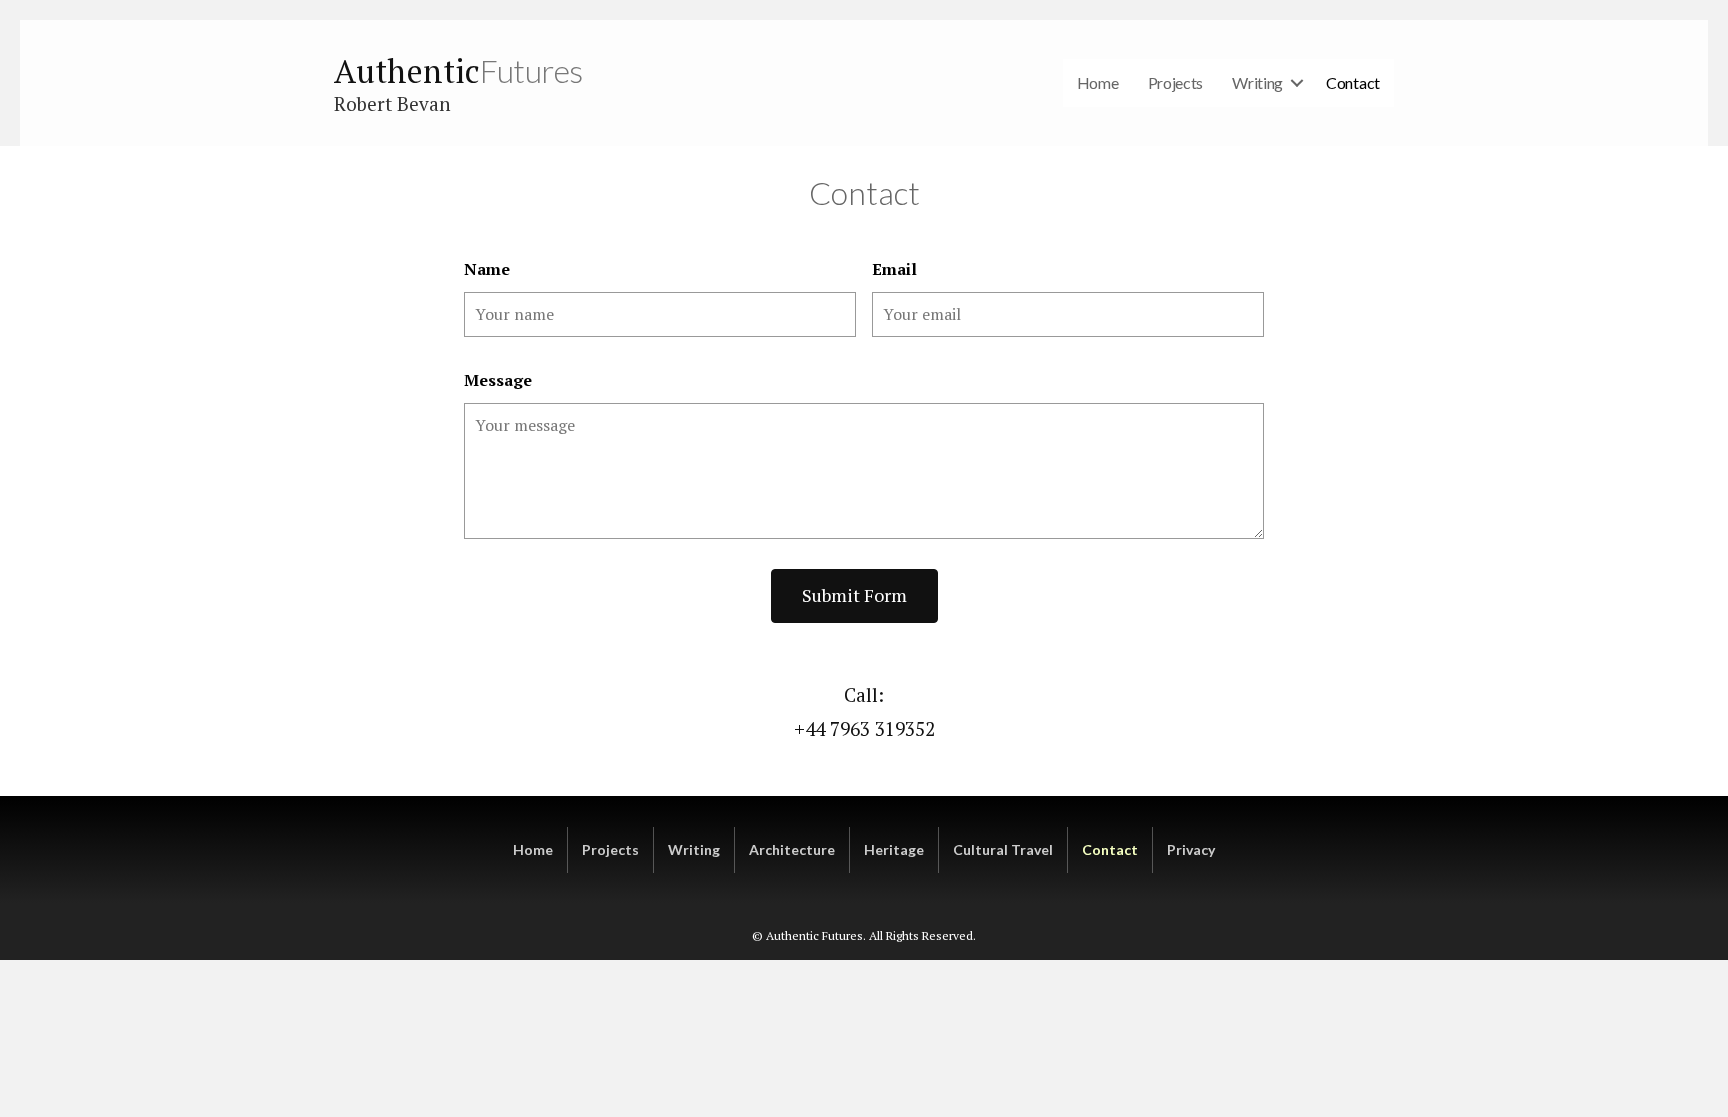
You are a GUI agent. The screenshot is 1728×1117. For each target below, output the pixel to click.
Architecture (792, 849)
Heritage (894, 849)
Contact (1353, 82)
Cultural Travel (1003, 849)
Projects (1176, 82)
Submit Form (854, 595)
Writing (1257, 82)
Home (1098, 82)
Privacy (1191, 849)
